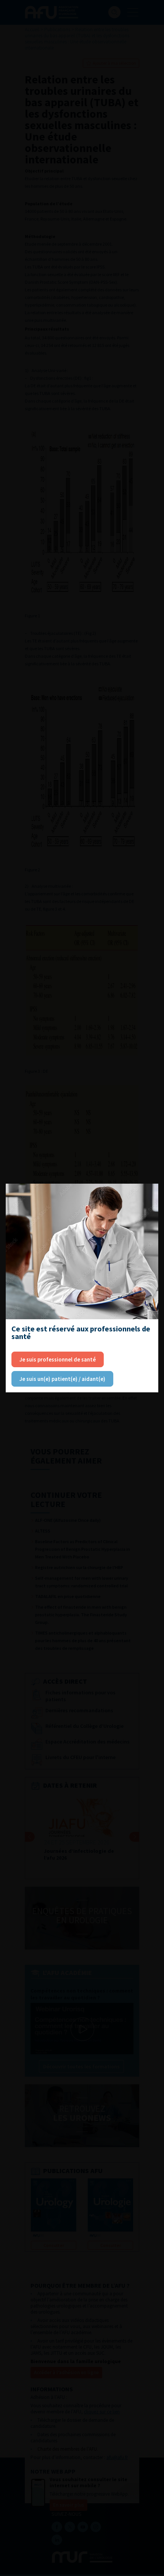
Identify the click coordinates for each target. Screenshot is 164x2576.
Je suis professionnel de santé (58, 1359)
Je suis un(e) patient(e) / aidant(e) (62, 1379)
